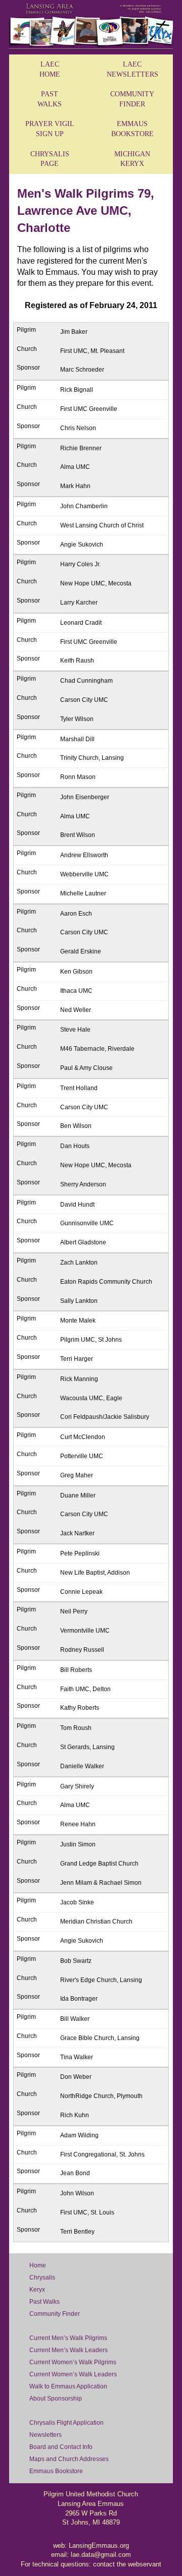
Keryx (37, 2290)
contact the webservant (127, 2564)
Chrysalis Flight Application (66, 2423)
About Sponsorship (56, 2399)
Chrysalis (42, 2278)
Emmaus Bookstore (56, 2471)
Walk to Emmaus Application (68, 2386)
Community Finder (55, 2314)
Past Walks (44, 2302)
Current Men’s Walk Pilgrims (68, 2338)
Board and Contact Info (61, 2447)
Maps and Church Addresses (69, 2459)
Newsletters (45, 2435)
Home (38, 2265)
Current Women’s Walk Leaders (73, 2374)
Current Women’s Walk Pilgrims (73, 2362)
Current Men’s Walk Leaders (69, 2350)
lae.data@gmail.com (101, 2555)
